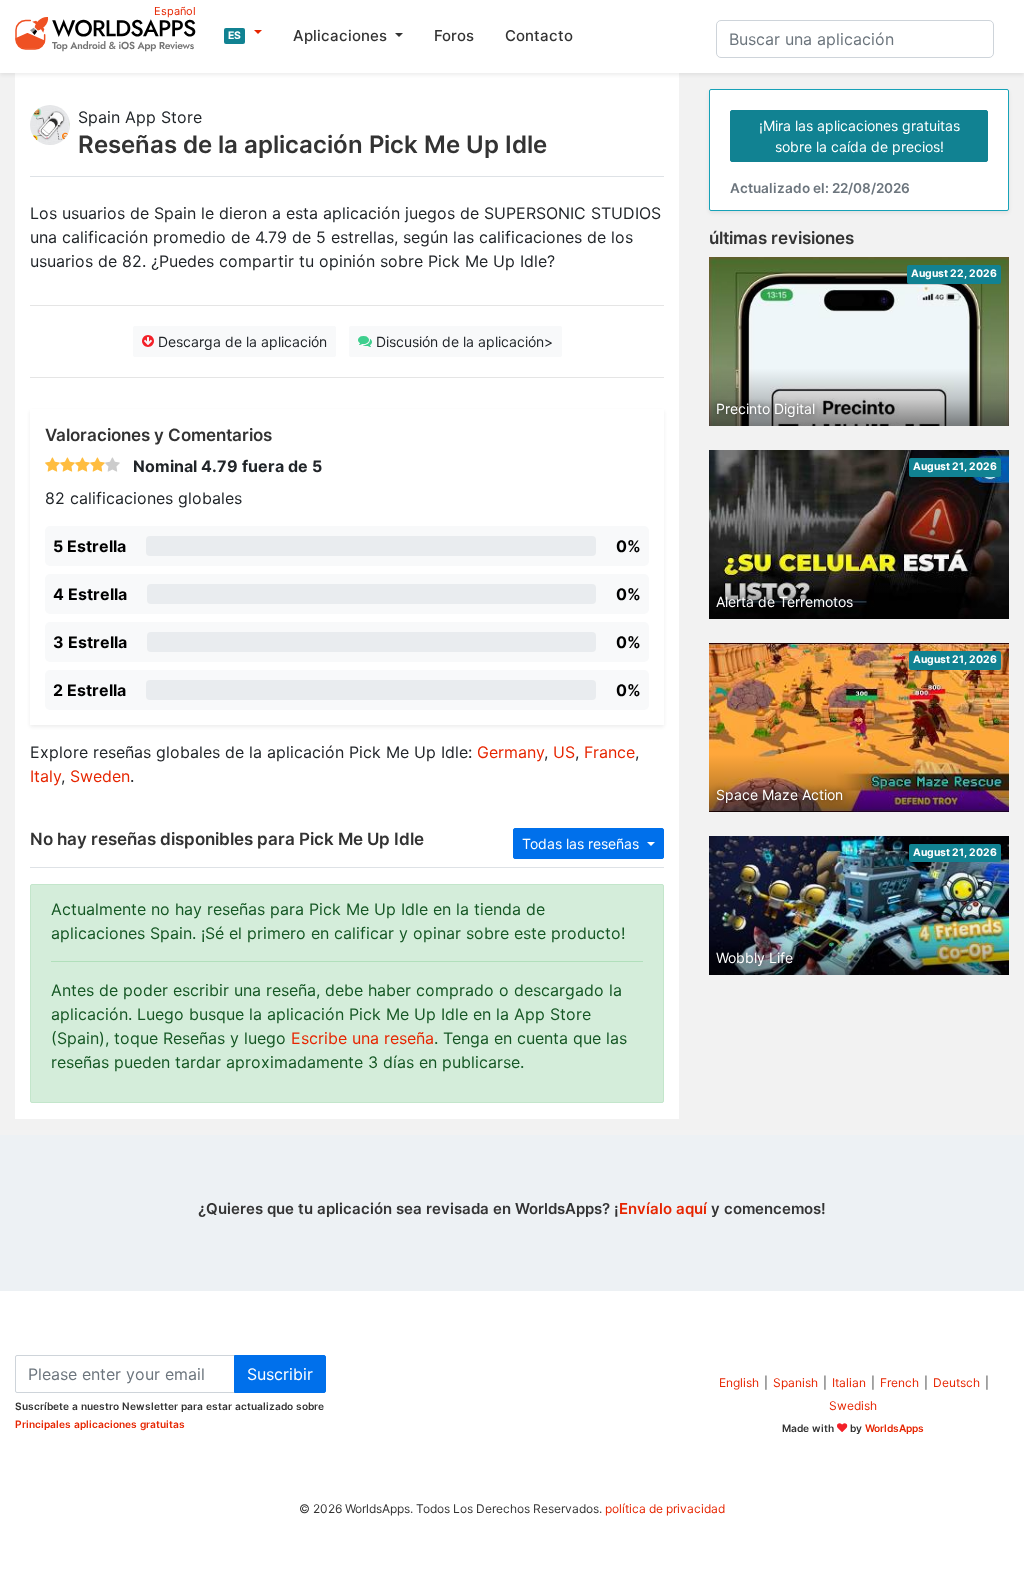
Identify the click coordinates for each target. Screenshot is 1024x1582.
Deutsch (956, 1382)
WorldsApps (894, 1428)
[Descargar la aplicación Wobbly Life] (859, 904)
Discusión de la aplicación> (462, 341)
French (899, 1382)
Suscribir (280, 1374)
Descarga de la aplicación (240, 341)
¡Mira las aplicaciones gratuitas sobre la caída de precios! (859, 136)
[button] (243, 33)
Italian (849, 1382)
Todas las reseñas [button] (582, 843)
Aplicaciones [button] (342, 35)
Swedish (853, 1405)
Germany (510, 752)
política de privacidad (665, 1508)
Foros (454, 35)
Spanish (795, 1382)
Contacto (539, 35)
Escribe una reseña (362, 1038)
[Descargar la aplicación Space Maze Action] (859, 726)
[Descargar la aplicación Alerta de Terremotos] (859, 533)
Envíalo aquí (663, 1208)
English (739, 1382)
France (609, 752)
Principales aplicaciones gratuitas (100, 1424)
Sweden (100, 776)
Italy (45, 776)
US (564, 752)
